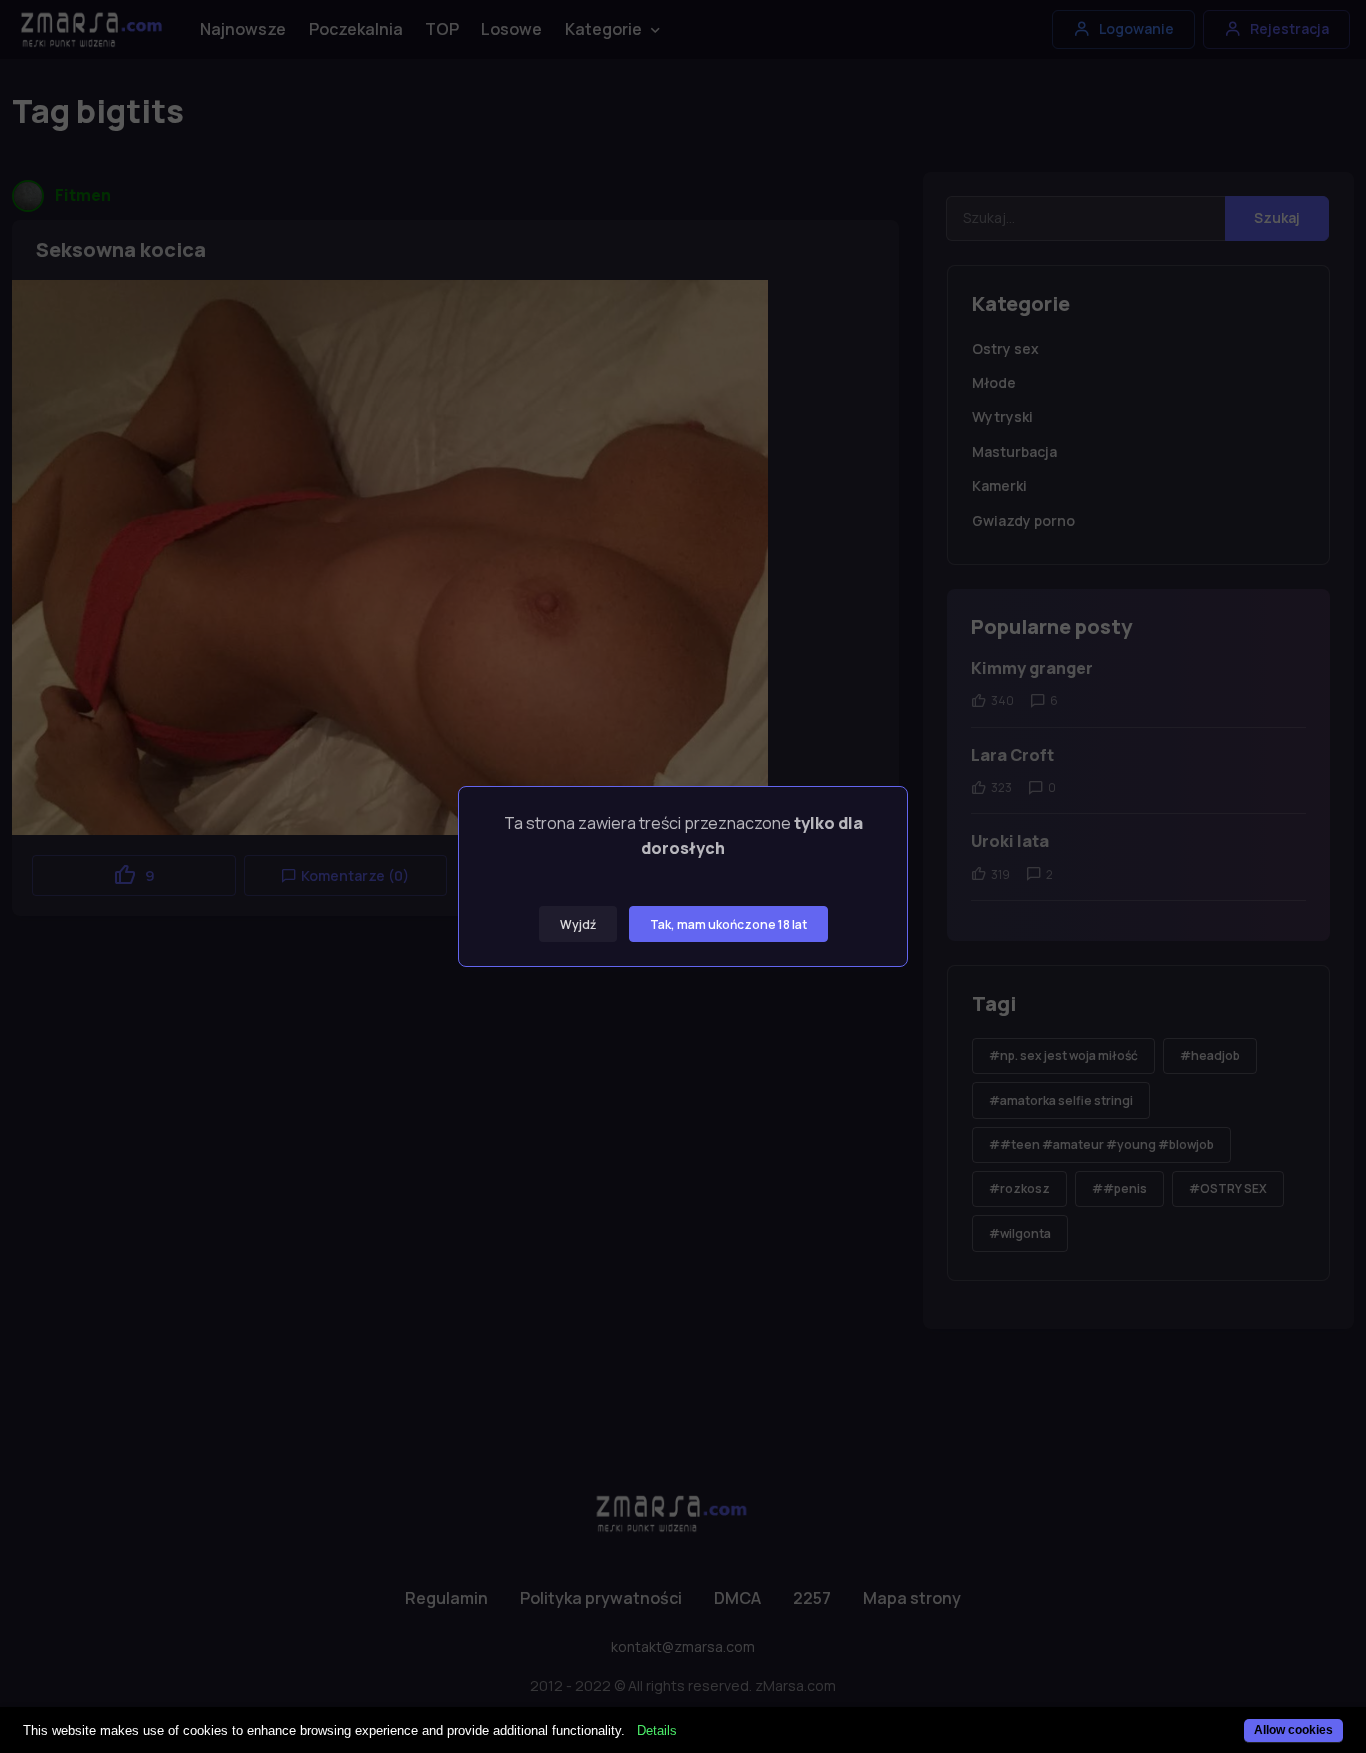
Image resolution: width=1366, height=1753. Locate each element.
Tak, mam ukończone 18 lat (728, 924)
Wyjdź (578, 924)
